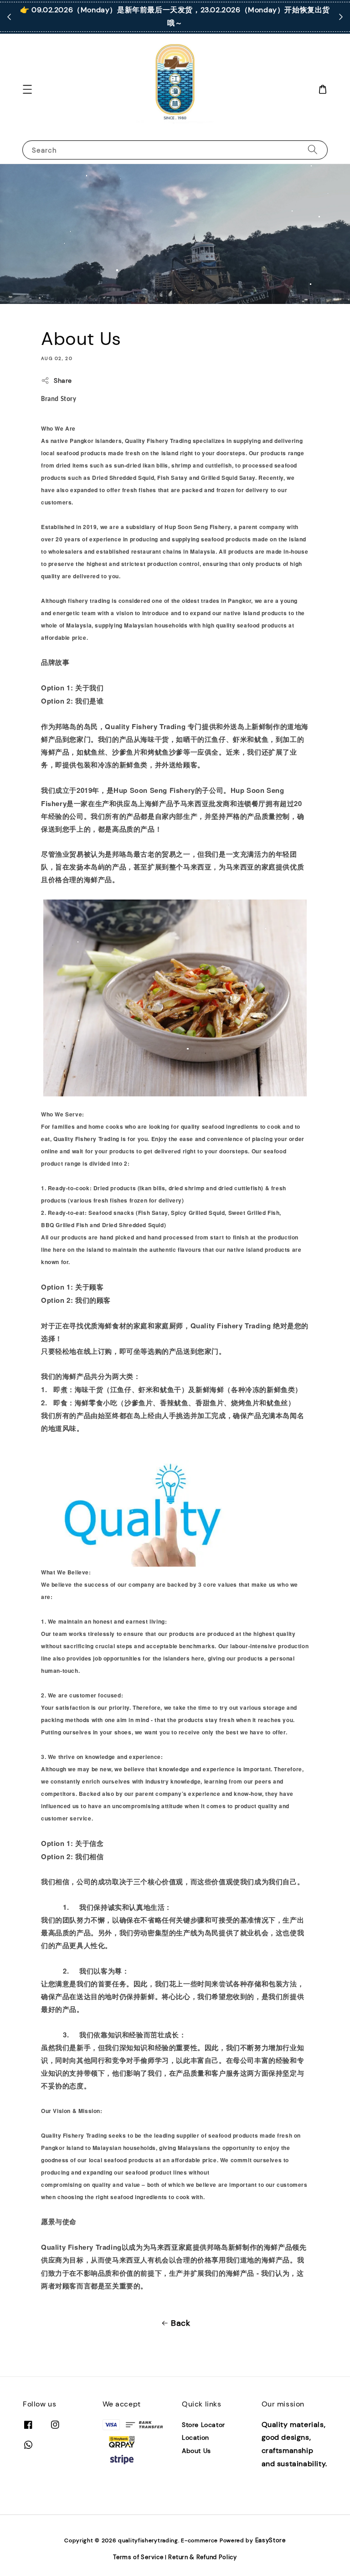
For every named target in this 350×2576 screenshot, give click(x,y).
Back (180, 2323)
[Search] (313, 150)
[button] (27, 89)
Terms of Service (138, 2557)
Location (196, 2437)
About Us (196, 2451)
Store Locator (203, 2425)
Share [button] (63, 380)
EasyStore (270, 2540)
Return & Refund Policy (202, 2557)
